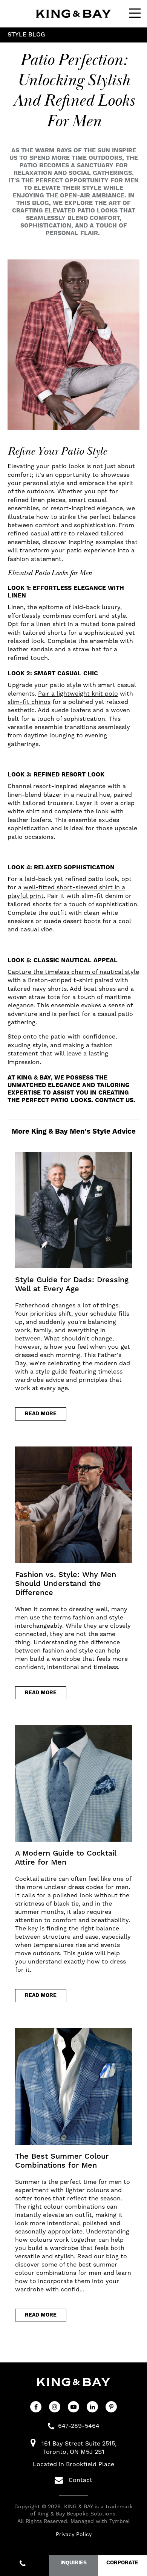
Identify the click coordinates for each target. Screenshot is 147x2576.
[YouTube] (73, 2407)
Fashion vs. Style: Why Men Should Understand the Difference (66, 1584)
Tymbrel (119, 2521)
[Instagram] (55, 2407)
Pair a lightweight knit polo (78, 694)
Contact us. (115, 1100)
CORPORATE (122, 2563)
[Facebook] (36, 2407)
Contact (80, 2480)
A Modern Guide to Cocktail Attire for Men (66, 1858)
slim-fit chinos (29, 702)
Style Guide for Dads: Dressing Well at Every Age (72, 1284)
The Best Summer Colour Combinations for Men (62, 2161)
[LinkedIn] (92, 2407)
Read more (41, 1414)
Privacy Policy (74, 2534)
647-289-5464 (79, 2426)
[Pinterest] (111, 2407)
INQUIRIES (73, 2563)
